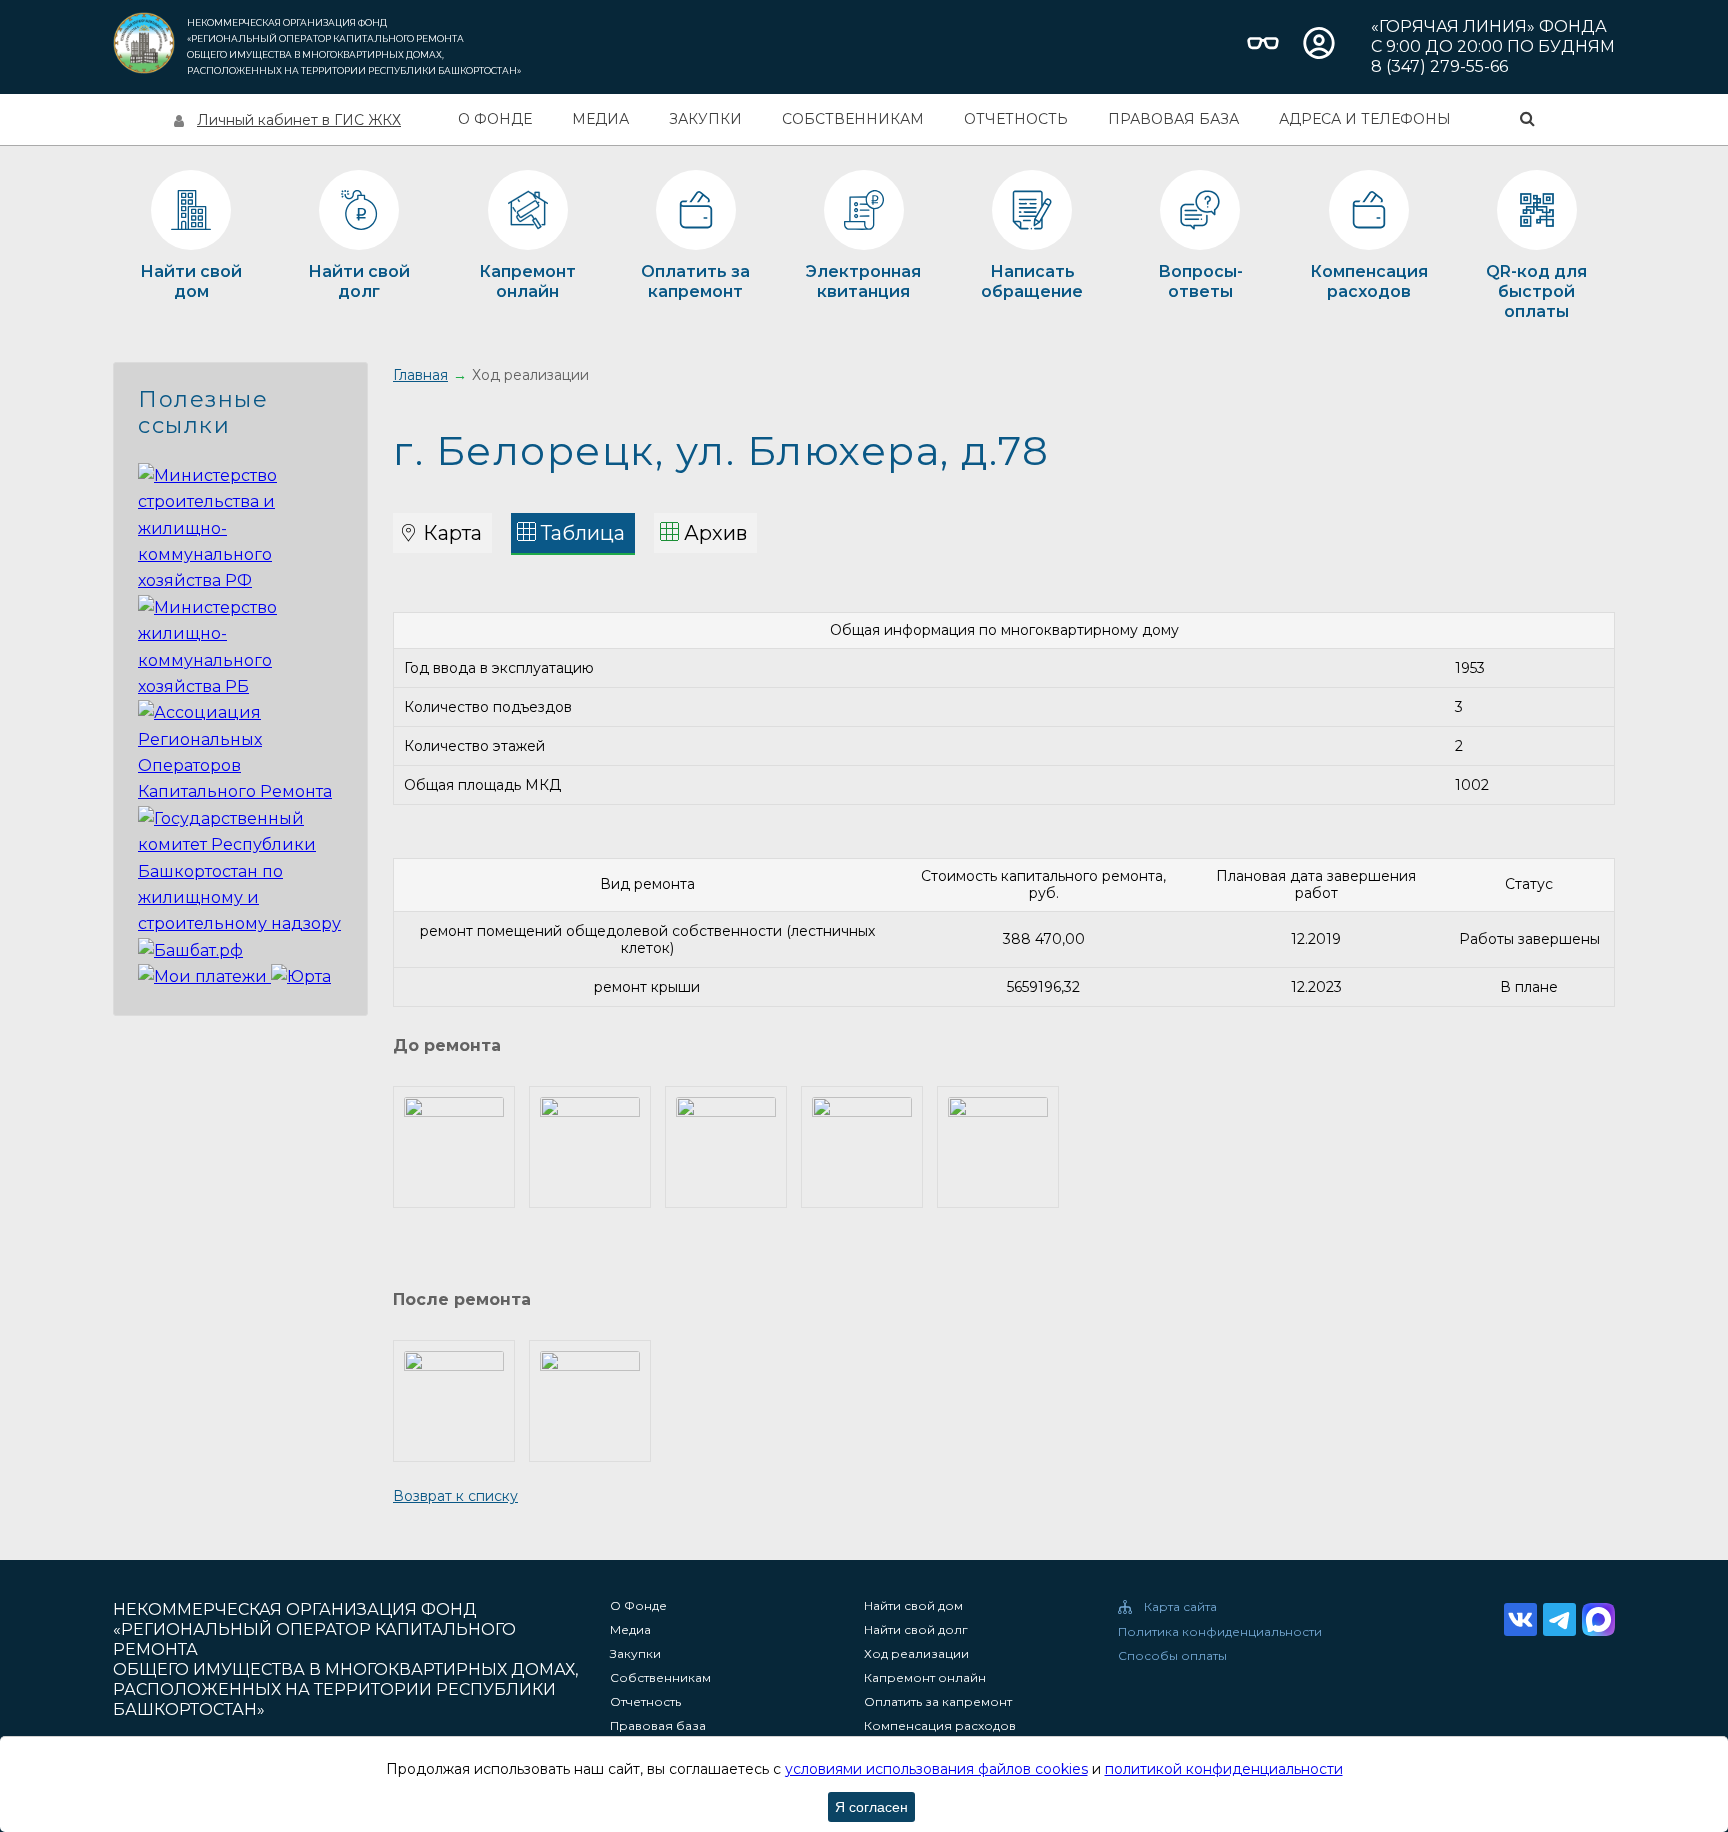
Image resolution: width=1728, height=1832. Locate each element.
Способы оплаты (1172, 1656)
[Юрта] (301, 976)
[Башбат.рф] (190, 950)
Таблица (583, 533)
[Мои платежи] (204, 976)
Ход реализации (916, 1654)
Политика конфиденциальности (1220, 1632)
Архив (715, 533)
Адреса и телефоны (1365, 119)
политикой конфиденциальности (1224, 1769)
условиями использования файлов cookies (936, 1769)
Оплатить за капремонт (938, 1702)
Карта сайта (1180, 1607)
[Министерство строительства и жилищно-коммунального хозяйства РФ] (240, 580)
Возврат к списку (455, 1496)
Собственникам (853, 119)
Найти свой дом (913, 1606)
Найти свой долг (916, 1630)
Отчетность (1016, 119)
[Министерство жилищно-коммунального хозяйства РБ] (240, 686)
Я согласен (871, 1807)
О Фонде (495, 119)
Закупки (705, 119)
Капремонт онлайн (925, 1678)
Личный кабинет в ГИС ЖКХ (299, 120)
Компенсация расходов (940, 1726)
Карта (452, 533)
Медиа (600, 119)
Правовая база (1173, 119)
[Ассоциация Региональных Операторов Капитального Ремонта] (240, 791)
